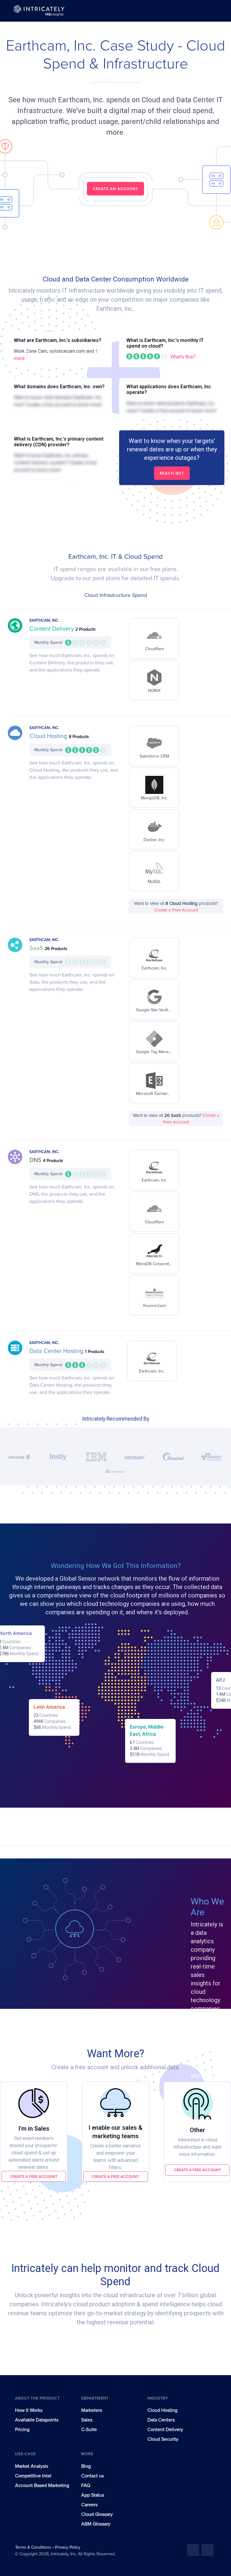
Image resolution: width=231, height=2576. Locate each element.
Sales (87, 2420)
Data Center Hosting (57, 1351)
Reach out (172, 473)
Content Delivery (52, 629)
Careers (89, 2505)
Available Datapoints (37, 2420)
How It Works (29, 2410)
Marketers (92, 2410)
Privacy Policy (68, 2547)
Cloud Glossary (97, 2514)
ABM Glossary (96, 2524)
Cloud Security (163, 2439)
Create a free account (34, 2176)
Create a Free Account (176, 910)
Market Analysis (32, 2466)
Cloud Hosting (49, 736)
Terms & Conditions (34, 2547)
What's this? (183, 357)
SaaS (37, 948)
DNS (36, 1160)
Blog (86, 2466)
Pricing (22, 2430)
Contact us (92, 2476)
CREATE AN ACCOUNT (115, 189)
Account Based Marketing (42, 2485)
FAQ (86, 2485)
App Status (93, 2495)
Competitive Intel (33, 2476)
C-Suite (89, 2430)
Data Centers (161, 2420)
